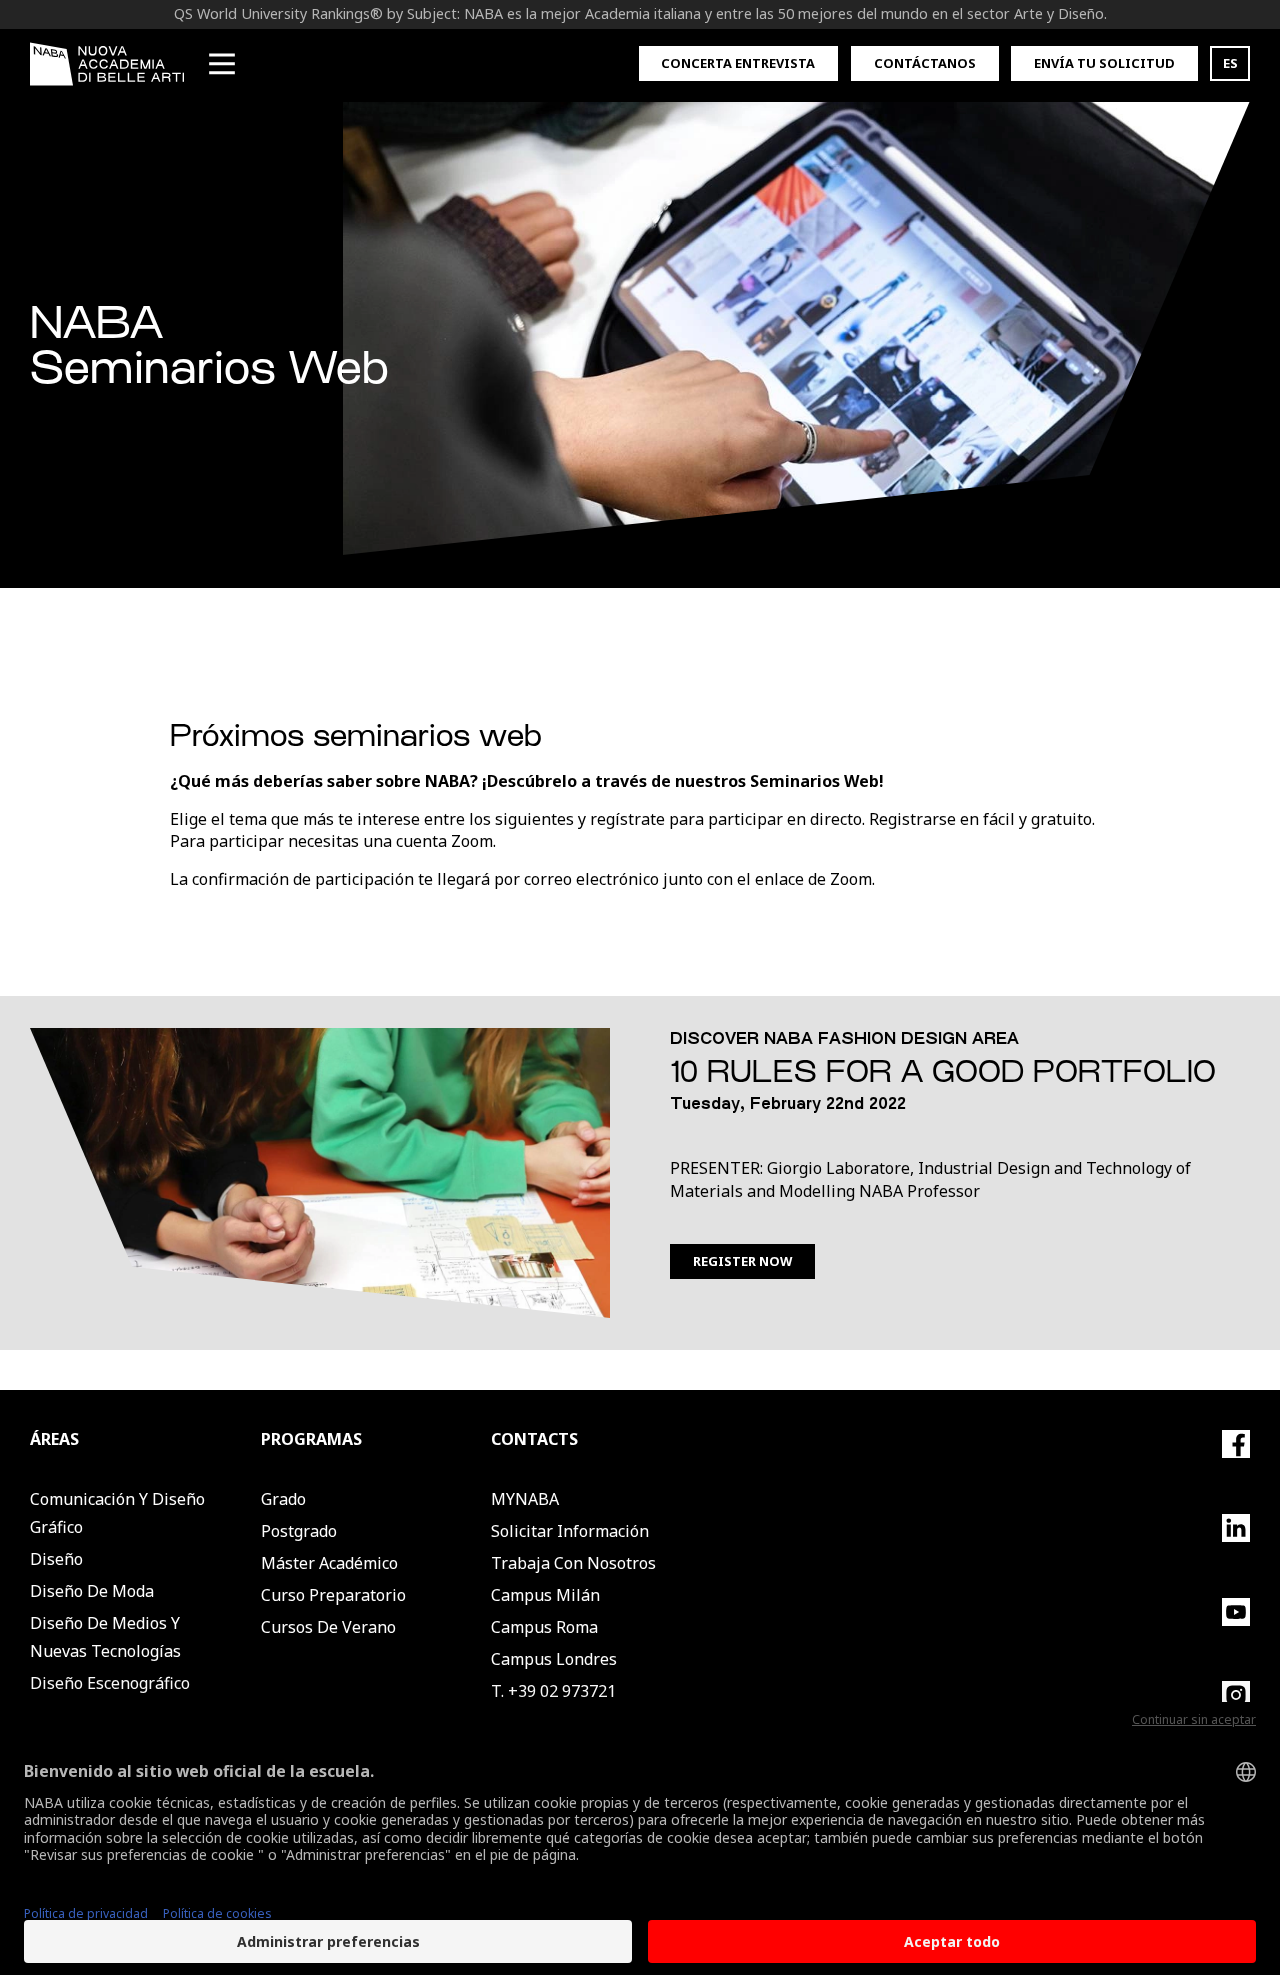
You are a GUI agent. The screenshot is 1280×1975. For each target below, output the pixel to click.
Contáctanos (925, 63)
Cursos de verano (328, 1627)
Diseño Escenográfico (110, 1683)
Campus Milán (545, 1595)
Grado (283, 1499)
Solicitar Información (570, 1531)
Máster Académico (329, 1563)
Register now (742, 1261)
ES (1230, 63)
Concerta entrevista (738, 63)
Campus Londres (554, 1659)
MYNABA (525, 1499)
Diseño (56, 1559)
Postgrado (299, 1531)
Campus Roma (544, 1627)
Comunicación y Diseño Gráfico (117, 1513)
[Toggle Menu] (222, 64)
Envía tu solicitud (1104, 63)
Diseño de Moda (92, 1591)
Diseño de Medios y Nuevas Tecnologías (105, 1637)
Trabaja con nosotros (573, 1563)
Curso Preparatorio (333, 1595)
